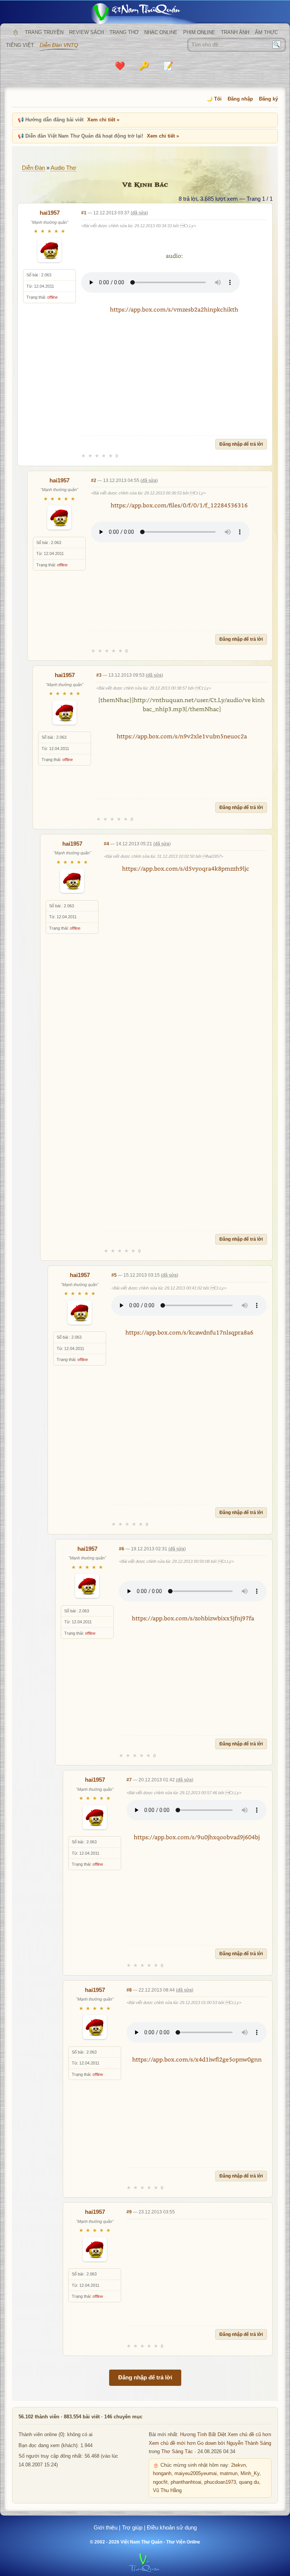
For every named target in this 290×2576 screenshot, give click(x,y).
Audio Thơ (63, 168)
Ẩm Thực (266, 32)
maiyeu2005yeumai (196, 2474)
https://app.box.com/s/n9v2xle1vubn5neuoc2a (182, 736)
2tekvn (238, 2465)
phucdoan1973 (220, 2482)
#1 (84, 213)
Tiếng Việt (20, 45)
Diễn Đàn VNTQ (59, 45)
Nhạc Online (161, 32)
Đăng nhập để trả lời (241, 444)
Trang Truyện (44, 32)
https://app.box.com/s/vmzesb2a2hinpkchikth (174, 309)
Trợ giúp (132, 2527)
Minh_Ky (250, 2474)
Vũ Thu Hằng (167, 2491)
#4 (106, 844)
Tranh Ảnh (235, 32)
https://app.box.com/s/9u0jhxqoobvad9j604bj (197, 1837)
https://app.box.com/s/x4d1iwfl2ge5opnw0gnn (197, 2059)
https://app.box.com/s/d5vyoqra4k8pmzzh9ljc (186, 868)
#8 (129, 1990)
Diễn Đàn (33, 168)
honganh (162, 2474)
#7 (129, 1780)
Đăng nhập (240, 99)
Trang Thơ (124, 32)
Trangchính (15, 33)
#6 (122, 1549)
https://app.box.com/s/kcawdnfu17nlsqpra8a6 (189, 1332)
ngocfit (160, 2482)
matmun (229, 2474)
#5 (114, 1275)
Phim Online (199, 32)
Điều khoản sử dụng (172, 2527)
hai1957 (50, 213)
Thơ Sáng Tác (177, 2452)
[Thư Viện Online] (145, 13)
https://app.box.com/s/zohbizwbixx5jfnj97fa (193, 1618)
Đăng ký (268, 99)
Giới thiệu (106, 2527)
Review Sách (86, 32)
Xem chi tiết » (103, 120)
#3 (99, 675)
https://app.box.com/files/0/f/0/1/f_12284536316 (179, 505)
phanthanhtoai (186, 2482)
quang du (249, 2482)
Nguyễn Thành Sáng (249, 2443)
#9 (129, 2212)
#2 (94, 480)
